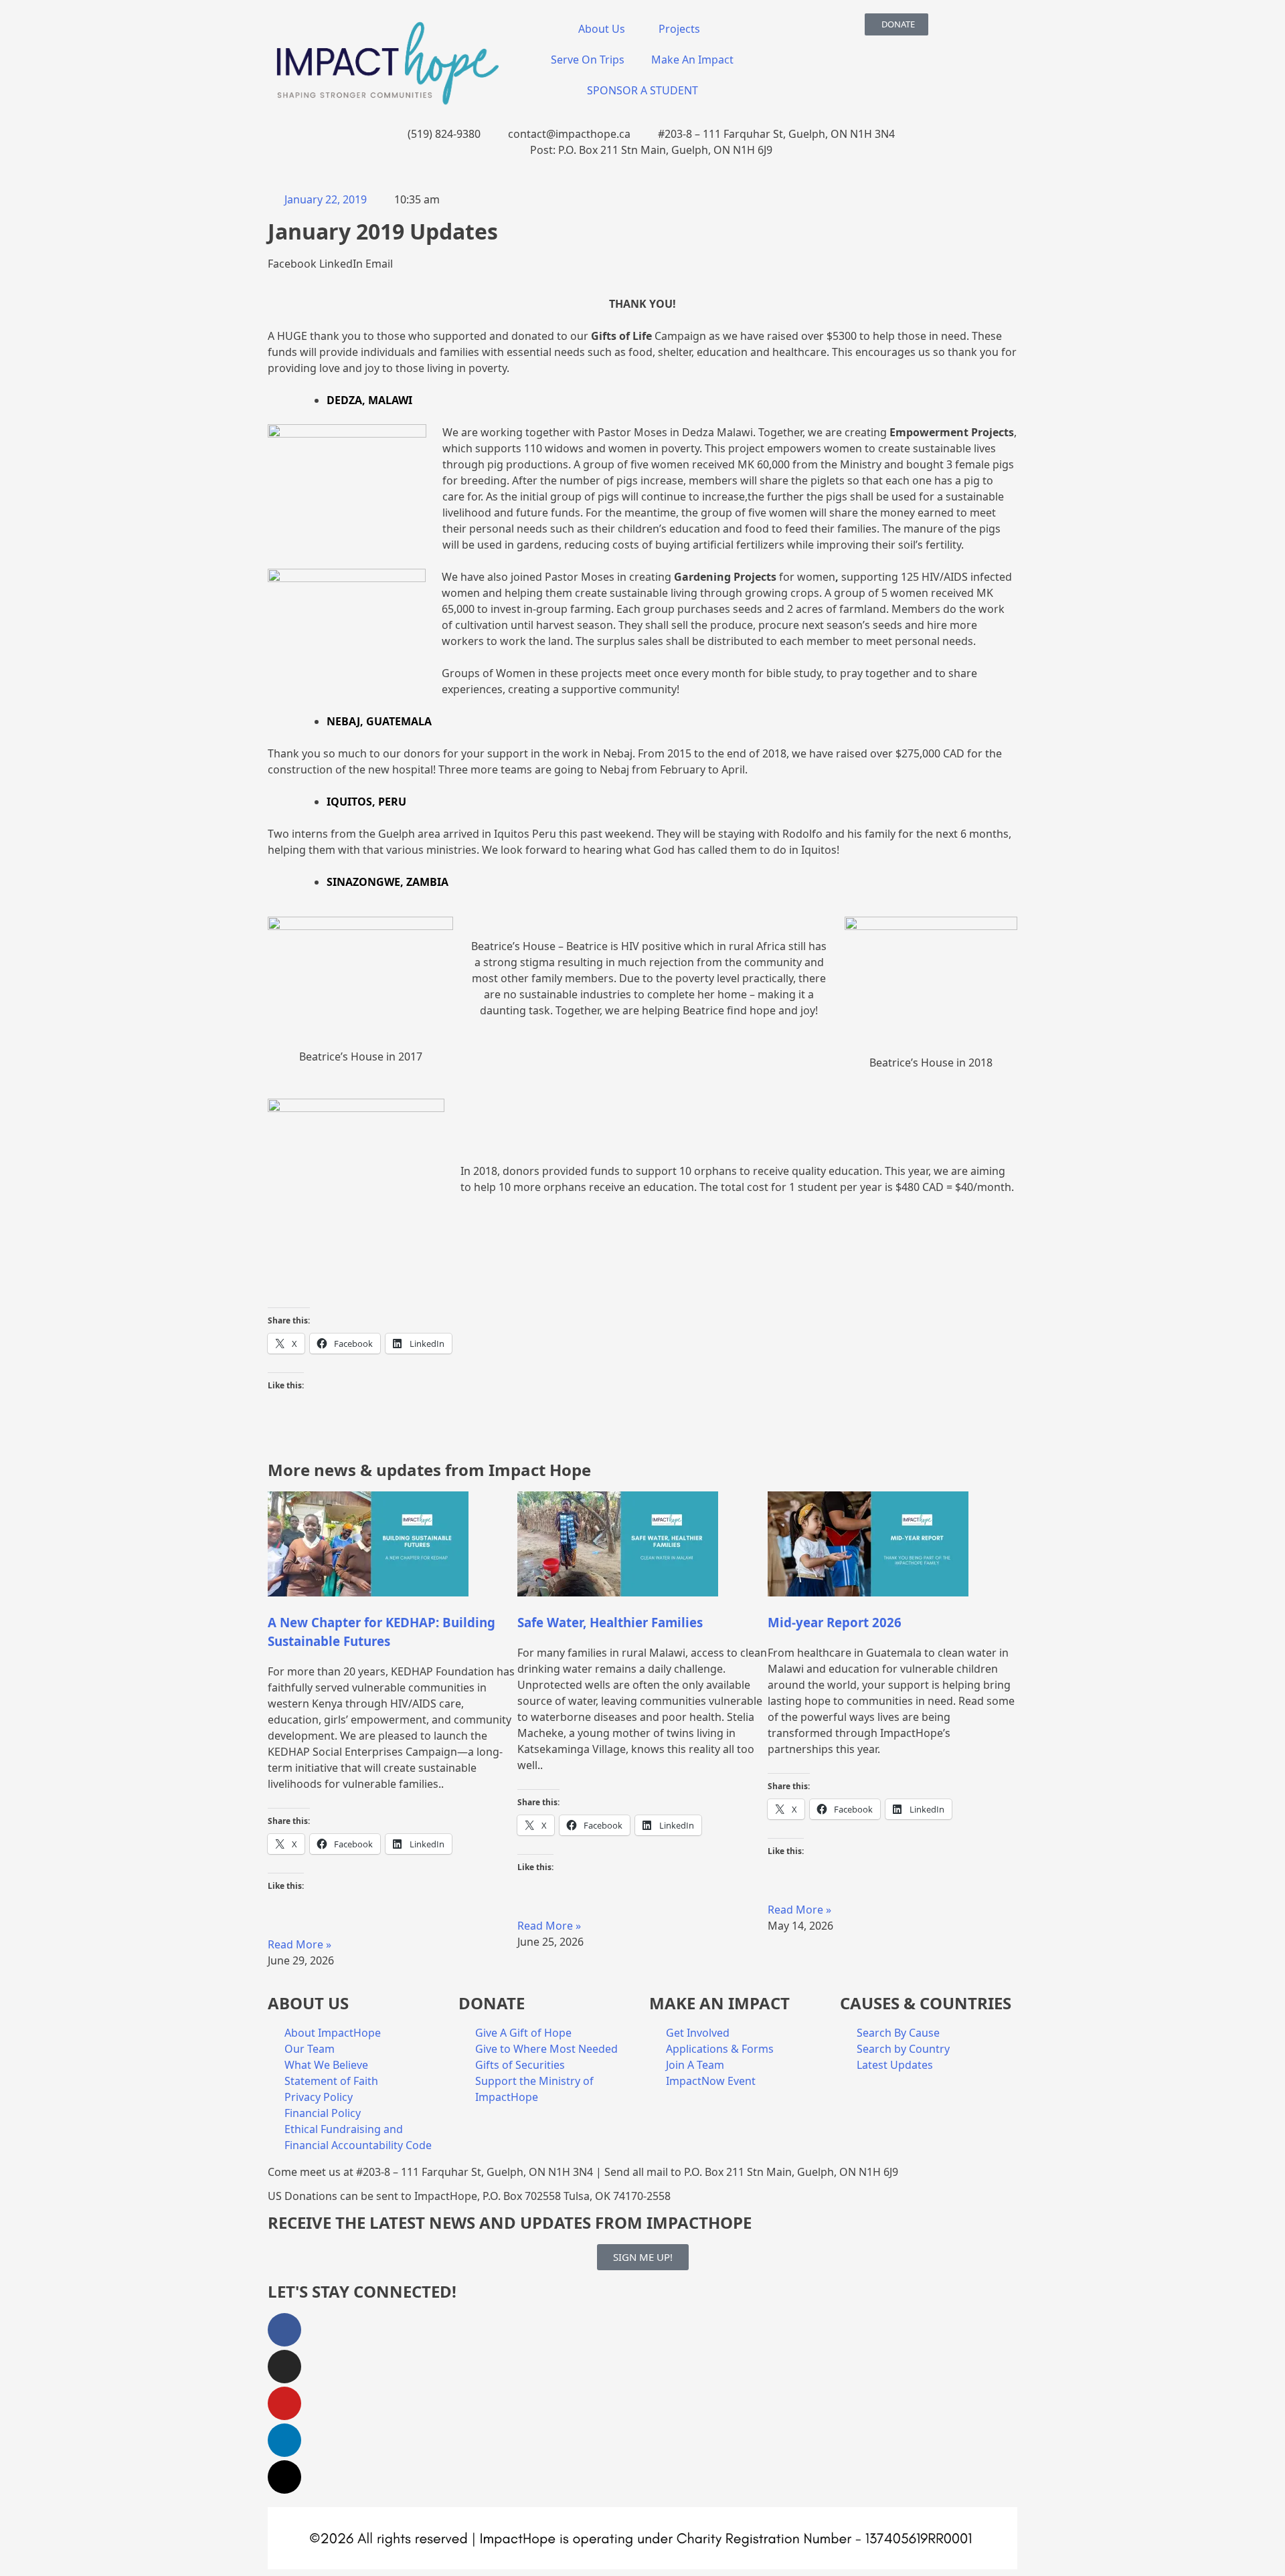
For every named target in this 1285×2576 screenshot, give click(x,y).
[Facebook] (284, 2330)
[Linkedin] (284, 2440)
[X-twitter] (284, 2477)
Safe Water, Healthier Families (610, 1622)
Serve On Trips (588, 60)
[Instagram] (284, 2367)
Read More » (299, 1944)
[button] (292, 264)
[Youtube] (284, 2403)
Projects (679, 29)
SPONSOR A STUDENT (642, 90)
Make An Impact (692, 60)
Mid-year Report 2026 (835, 1622)
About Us (602, 29)
